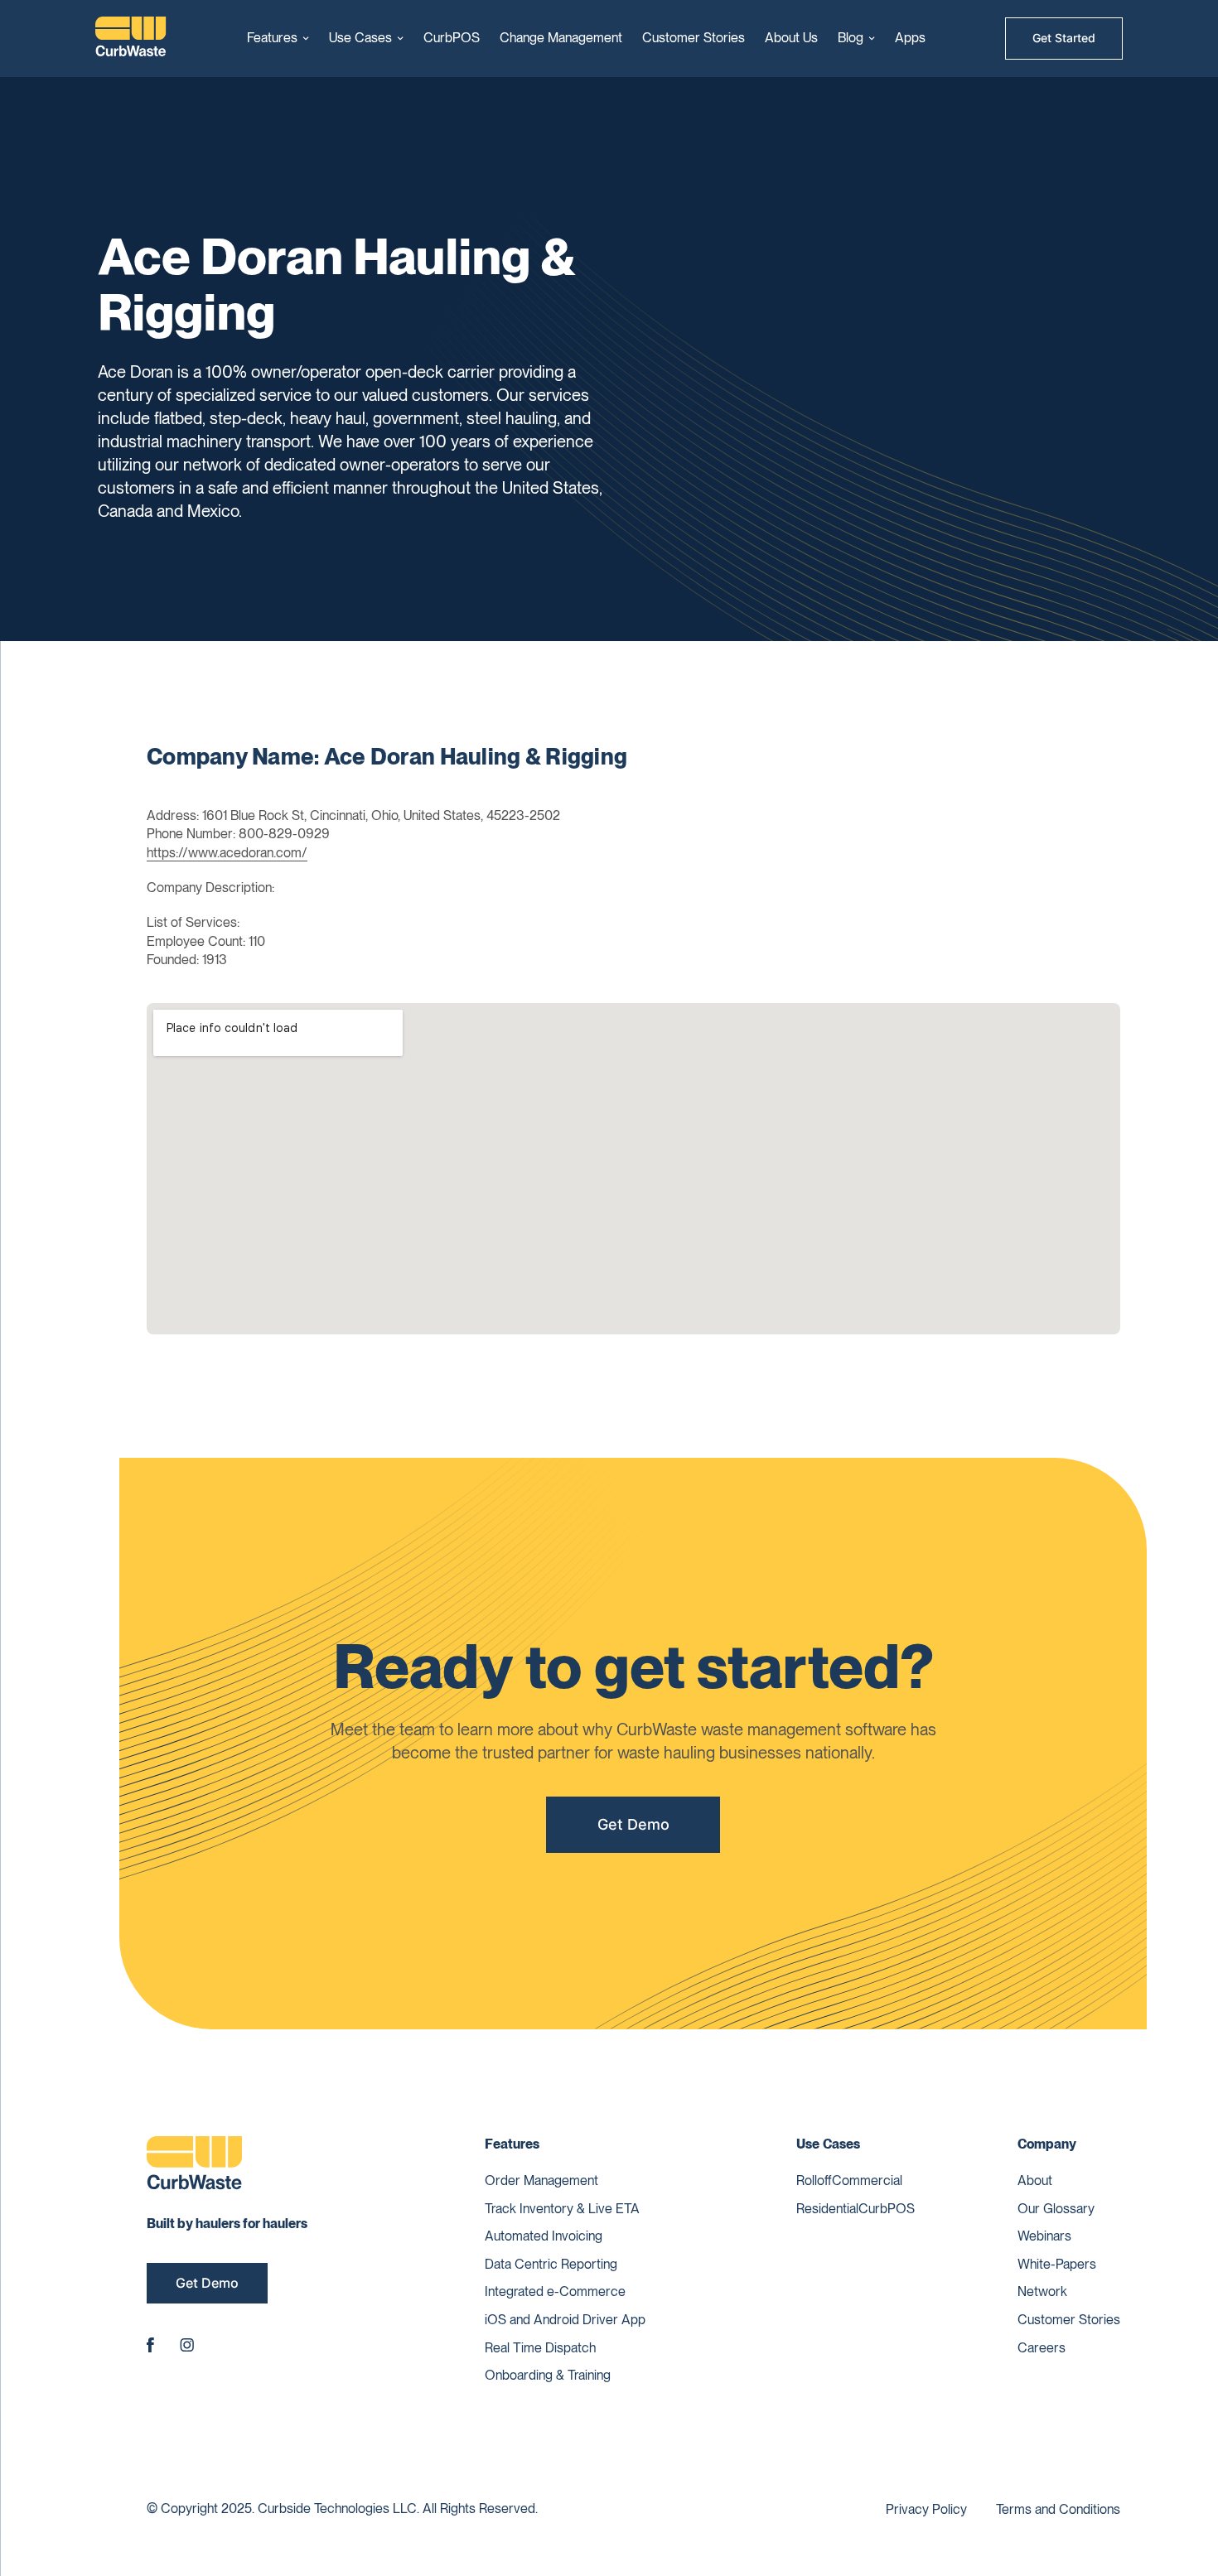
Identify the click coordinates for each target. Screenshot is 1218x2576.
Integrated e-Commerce (555, 2291)
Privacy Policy (926, 2509)
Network (1042, 2291)
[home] (131, 39)
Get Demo (633, 1824)
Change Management (561, 38)
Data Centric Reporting (551, 2264)
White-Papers (1057, 2264)
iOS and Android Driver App (565, 2320)
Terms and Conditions (1058, 2509)
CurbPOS (452, 38)
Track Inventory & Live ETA (562, 2209)
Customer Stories (694, 38)
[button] (278, 38)
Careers (1042, 2348)
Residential (827, 2209)
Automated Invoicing (544, 2236)
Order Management (541, 2180)
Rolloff (814, 2180)
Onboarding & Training (548, 2375)
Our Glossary (1056, 2209)
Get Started (1064, 38)
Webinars (1044, 2236)
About (1035, 2180)
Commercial (867, 2180)
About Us (791, 38)
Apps (910, 38)
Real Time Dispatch (540, 2348)
